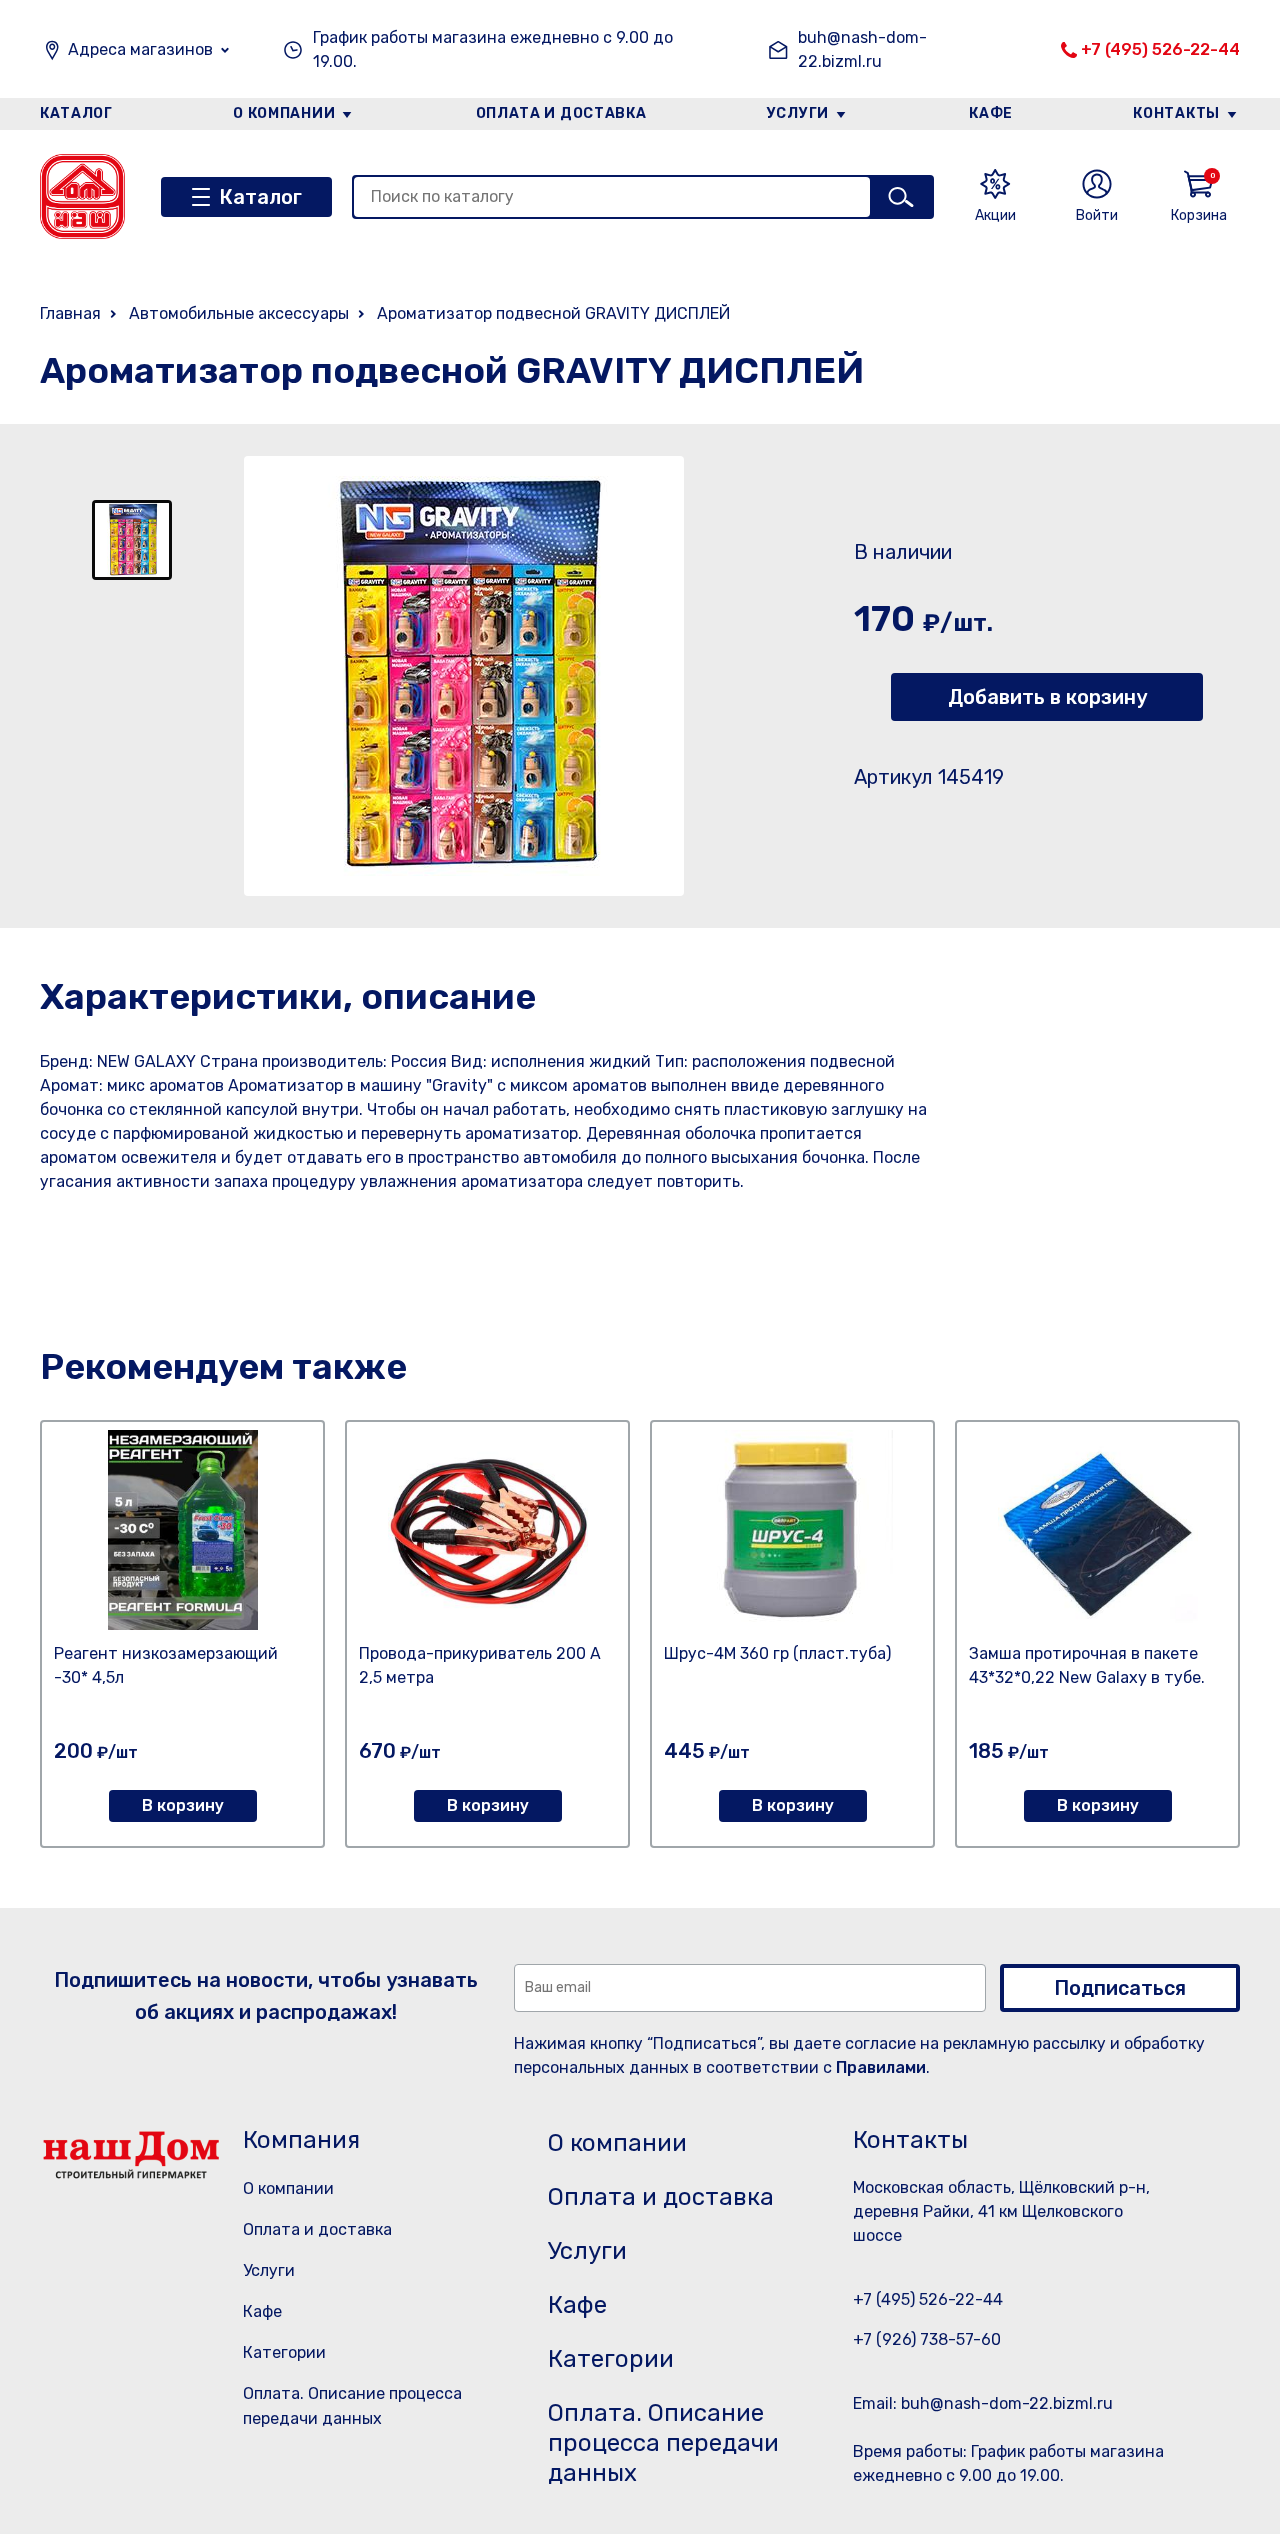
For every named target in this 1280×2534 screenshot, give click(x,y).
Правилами (881, 2067)
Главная (70, 313)
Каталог (76, 113)
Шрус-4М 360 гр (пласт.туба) (777, 1653)
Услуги (798, 113)
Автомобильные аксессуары (239, 313)
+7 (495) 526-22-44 (1160, 49)
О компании (284, 113)
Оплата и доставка (561, 113)
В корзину (183, 1805)
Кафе (991, 113)
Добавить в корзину (1047, 697)
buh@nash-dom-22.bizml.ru (862, 49)
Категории (284, 2352)
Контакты (1176, 113)
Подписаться (1120, 1988)
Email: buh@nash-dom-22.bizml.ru (983, 2403)
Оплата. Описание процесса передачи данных (663, 2443)
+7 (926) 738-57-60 (927, 2339)
